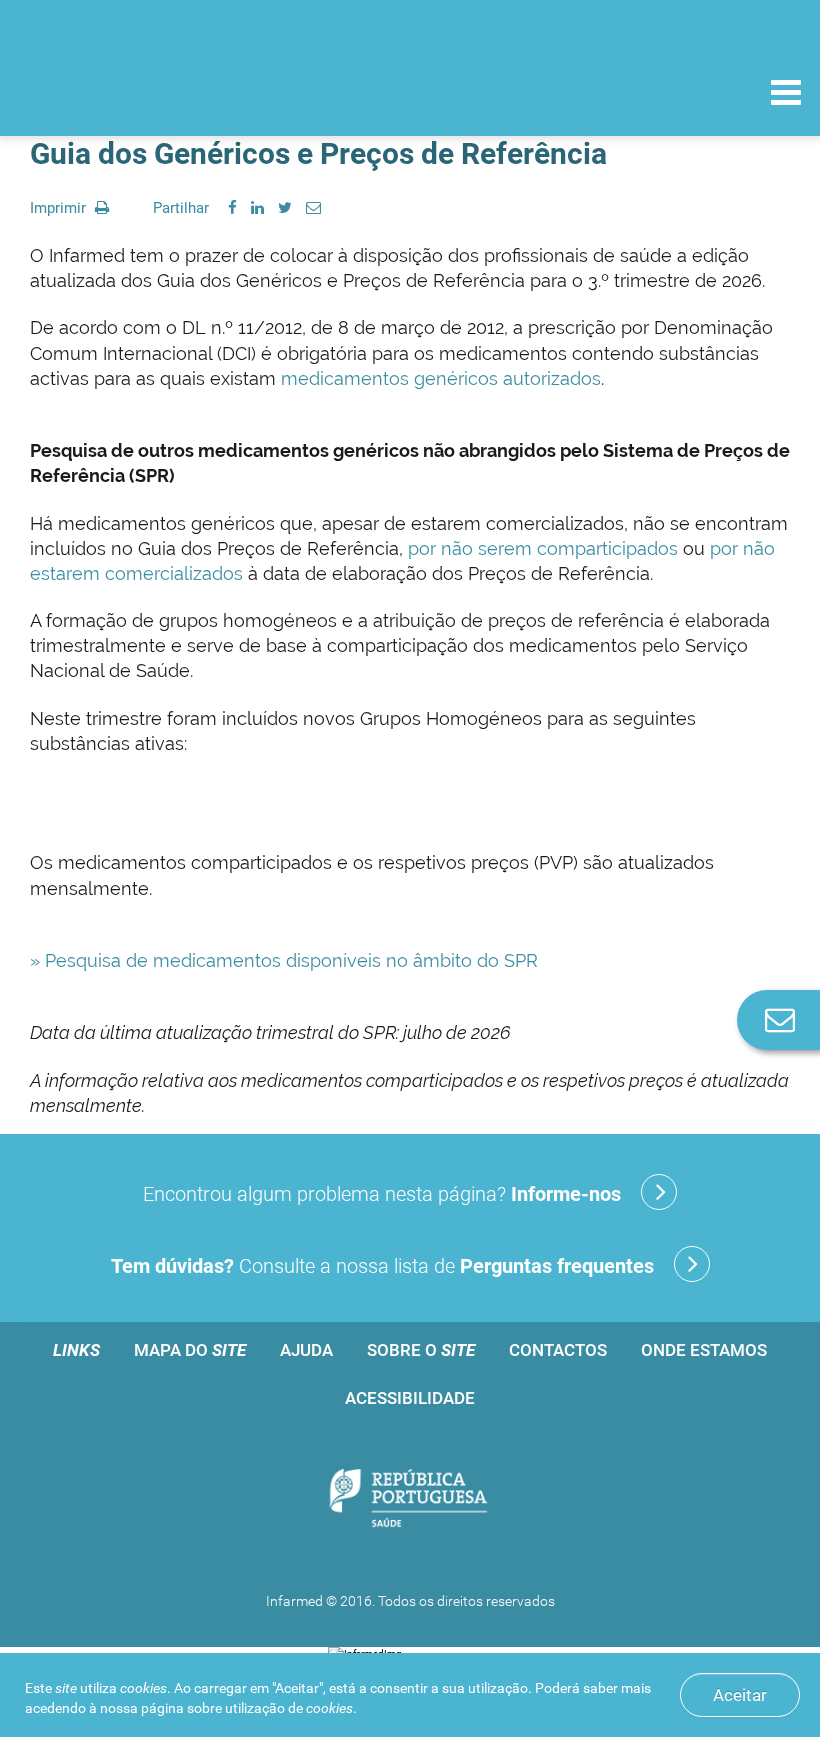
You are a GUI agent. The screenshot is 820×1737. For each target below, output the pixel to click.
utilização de (289, 1708)
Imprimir (60, 208)
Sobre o (421, 1350)
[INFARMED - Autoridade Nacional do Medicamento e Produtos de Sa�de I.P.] (152, 91)
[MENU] (786, 95)
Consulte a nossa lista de (382, 1266)
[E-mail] (313, 208)
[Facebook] (232, 208)
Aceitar (740, 1695)
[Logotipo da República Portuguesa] (410, 1499)
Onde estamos (704, 1350)
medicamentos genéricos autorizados (441, 378)
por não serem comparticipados (543, 548)
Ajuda (306, 1350)
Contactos (558, 1350)
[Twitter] (285, 208)
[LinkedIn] (257, 208)
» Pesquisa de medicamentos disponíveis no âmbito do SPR (284, 960)
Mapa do (190, 1350)
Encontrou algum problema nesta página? (382, 1194)
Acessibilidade (410, 1398)
